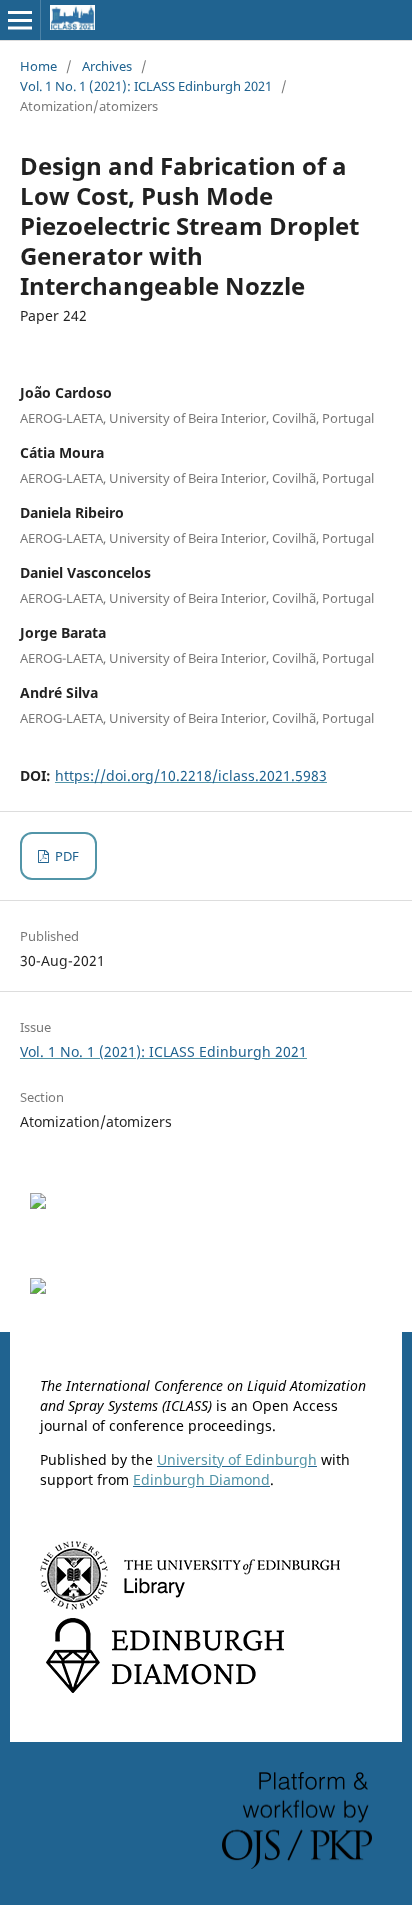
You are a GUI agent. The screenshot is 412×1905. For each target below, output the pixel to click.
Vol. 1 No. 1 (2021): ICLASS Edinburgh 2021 (146, 86)
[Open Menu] (20, 20)
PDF (65, 856)
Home (38, 66)
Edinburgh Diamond (201, 1479)
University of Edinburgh (237, 1459)
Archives (107, 66)
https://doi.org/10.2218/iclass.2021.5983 (191, 775)
